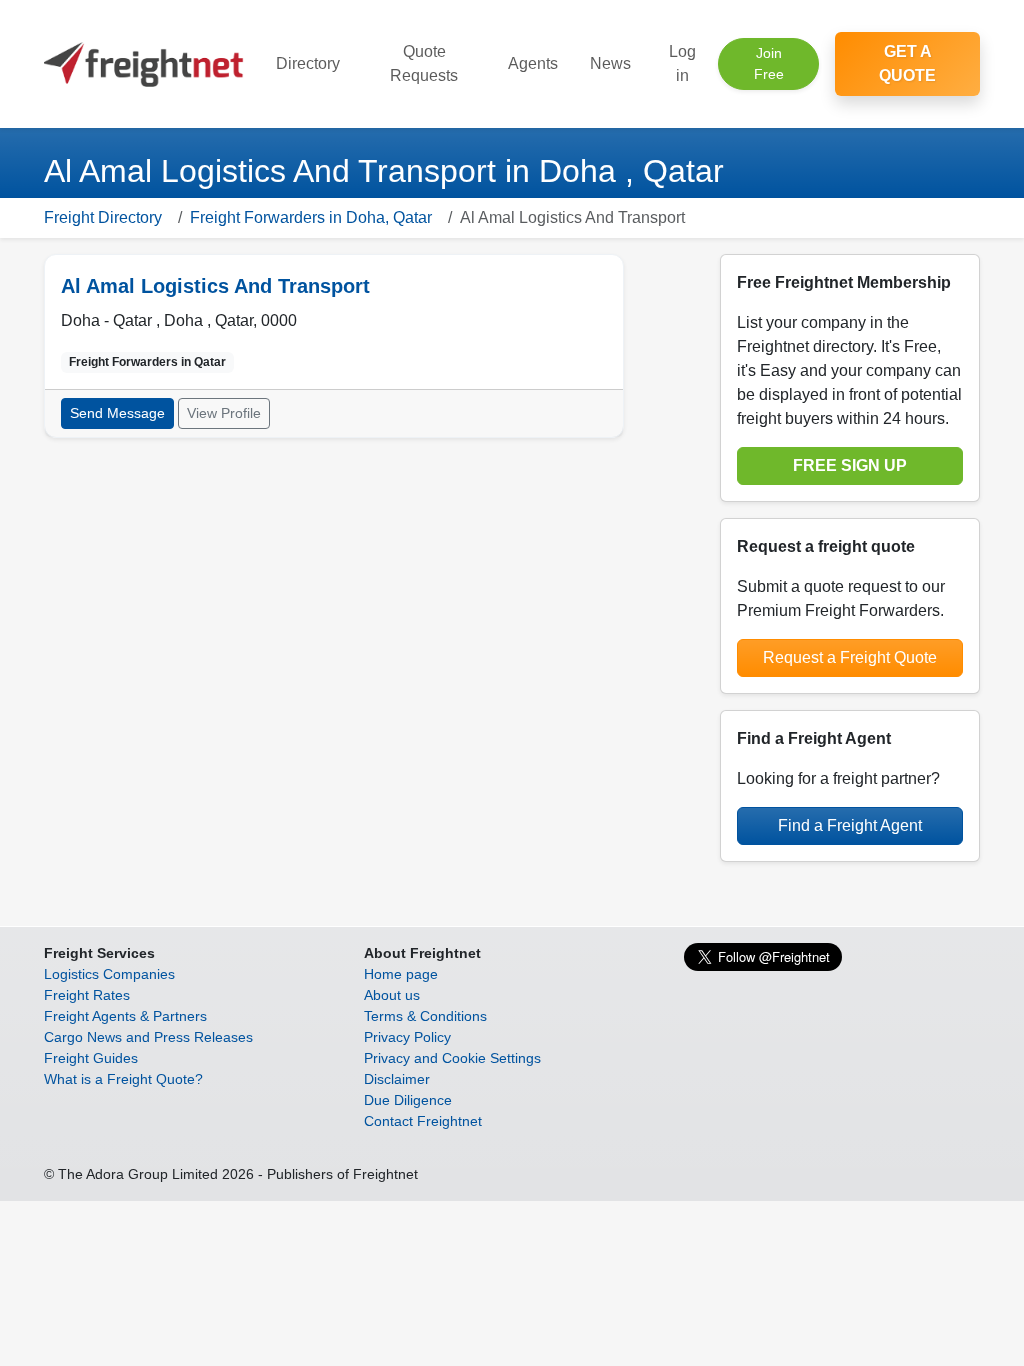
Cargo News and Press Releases (148, 1037)
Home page (401, 974)
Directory (308, 63)
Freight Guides (91, 1058)
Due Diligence (408, 1100)
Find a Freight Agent (850, 825)
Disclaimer (397, 1079)
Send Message (117, 413)
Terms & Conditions (425, 1016)
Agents (533, 63)
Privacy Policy (407, 1037)
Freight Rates (87, 995)
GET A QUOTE (907, 63)
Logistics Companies (109, 974)
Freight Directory (103, 217)
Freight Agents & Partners (125, 1016)
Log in (682, 63)
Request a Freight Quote (850, 657)
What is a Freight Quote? (123, 1079)
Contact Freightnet (423, 1121)
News (610, 63)
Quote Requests (424, 63)
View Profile (224, 413)
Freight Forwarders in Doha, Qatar (311, 217)
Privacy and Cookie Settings (452, 1058)
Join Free (769, 63)
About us (392, 995)
